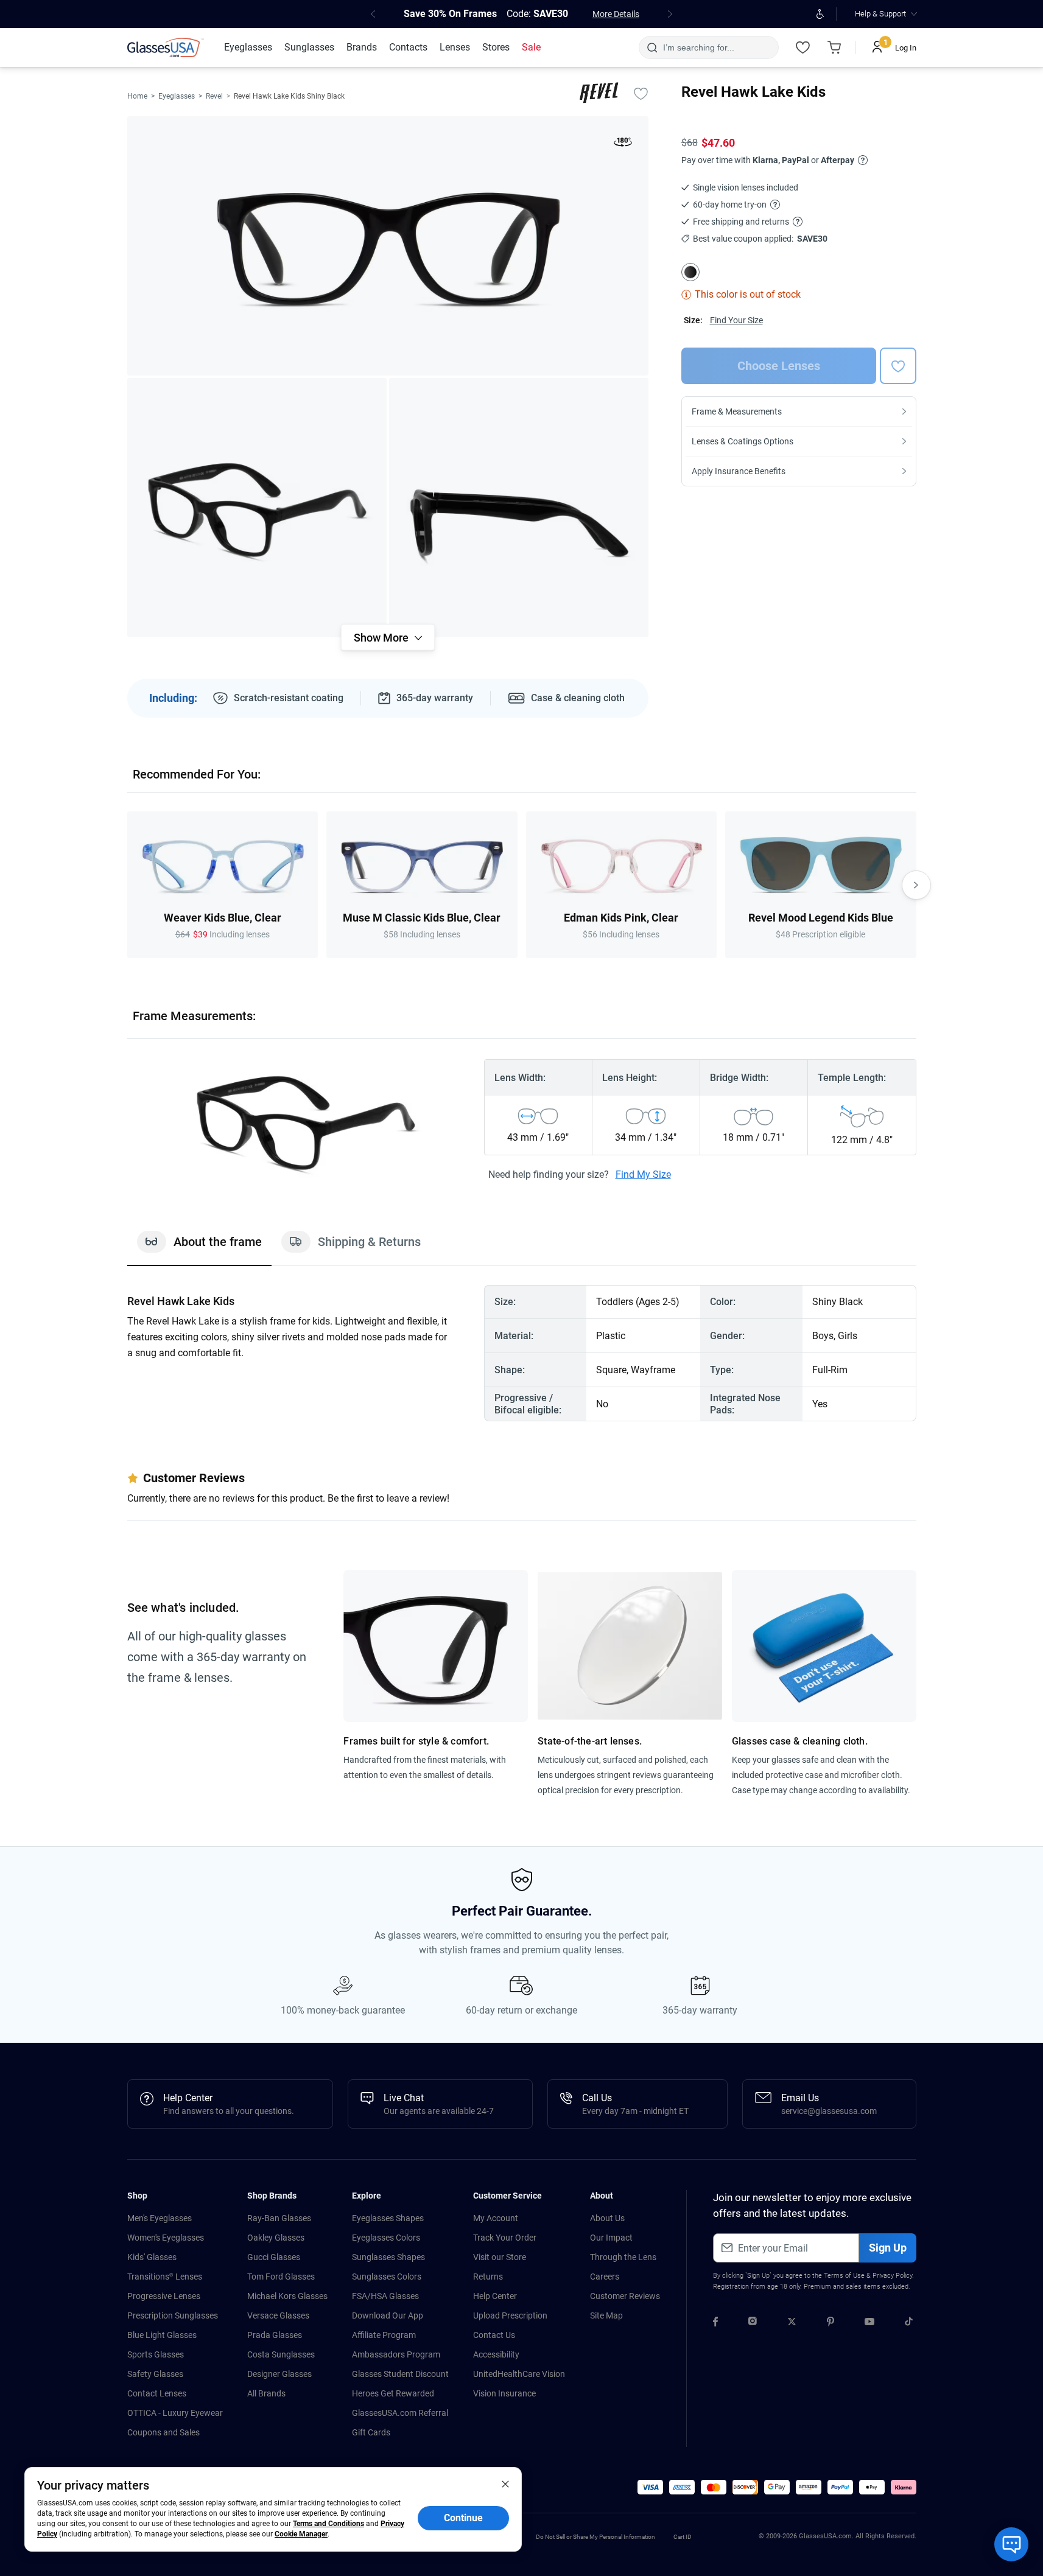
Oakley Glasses (276, 2238)
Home (137, 96)
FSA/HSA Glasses (385, 2296)
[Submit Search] (652, 47)
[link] (166, 47)
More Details (616, 14)
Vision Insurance (504, 2393)
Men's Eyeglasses (160, 2218)
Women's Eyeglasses (166, 2238)
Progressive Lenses (164, 2296)
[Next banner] (670, 14)
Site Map (606, 2315)
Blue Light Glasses (162, 2335)
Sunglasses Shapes (388, 2257)
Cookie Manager (301, 2534)
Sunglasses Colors (387, 2277)
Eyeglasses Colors (386, 2238)
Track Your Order (505, 2238)
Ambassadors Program (396, 2354)
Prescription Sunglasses (173, 2315)
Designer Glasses (279, 2374)
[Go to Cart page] (835, 47)
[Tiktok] (909, 2323)
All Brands (266, 2393)
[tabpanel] (522, 1353)
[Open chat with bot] (1011, 2544)
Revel (214, 96)
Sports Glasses (156, 2354)
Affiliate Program (384, 2335)
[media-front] (388, 246)
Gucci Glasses (274, 2257)
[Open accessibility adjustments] (820, 14)
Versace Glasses (278, 2315)
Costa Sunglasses (281, 2354)
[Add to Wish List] (641, 93)
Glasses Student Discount (400, 2374)
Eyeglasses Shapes (388, 2218)
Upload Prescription (510, 2315)
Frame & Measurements (737, 411)
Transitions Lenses (165, 2277)
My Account (496, 2218)
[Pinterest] (831, 2323)
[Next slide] (916, 885)
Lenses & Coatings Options (743, 441)
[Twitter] (792, 2323)
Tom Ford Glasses (281, 2277)
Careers (605, 2277)
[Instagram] (753, 2323)
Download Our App (388, 2315)
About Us (607, 2218)
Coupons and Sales (163, 2432)
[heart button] (898, 366)
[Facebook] (715, 2323)
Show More (381, 638)
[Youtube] (869, 2323)
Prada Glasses (275, 2335)
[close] (505, 2483)
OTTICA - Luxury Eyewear (175, 2413)
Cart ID (683, 2537)
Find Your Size (736, 320)
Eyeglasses (177, 96)
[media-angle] (257, 508)
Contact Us (494, 2335)
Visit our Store (500, 2257)
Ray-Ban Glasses (279, 2218)
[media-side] (519, 508)
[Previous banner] (373, 14)
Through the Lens (623, 2257)
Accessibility (496, 2354)
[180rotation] (623, 144)
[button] (650, 2487)
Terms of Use (844, 2276)
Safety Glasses (155, 2374)
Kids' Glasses (152, 2257)
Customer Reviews (625, 2296)
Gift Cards (371, 2432)
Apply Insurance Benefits (739, 471)
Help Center (495, 2296)
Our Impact (611, 2238)
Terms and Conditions (328, 2524)
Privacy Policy (892, 2276)
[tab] (199, 1248)
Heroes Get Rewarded (393, 2393)
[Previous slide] (127, 885)
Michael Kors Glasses (287, 2296)
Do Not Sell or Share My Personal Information (595, 2537)
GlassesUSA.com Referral (400, 2413)
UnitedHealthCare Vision (519, 2374)
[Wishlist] (803, 47)
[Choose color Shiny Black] (690, 272)
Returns (488, 2277)
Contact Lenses (157, 2393)
